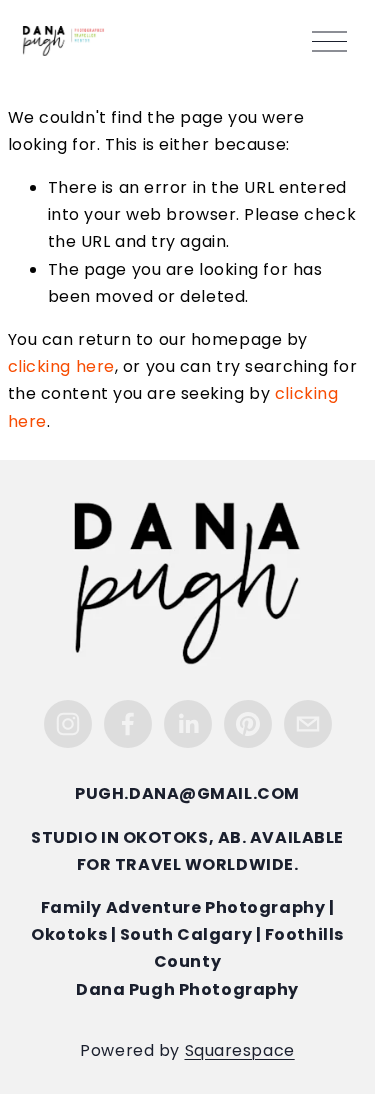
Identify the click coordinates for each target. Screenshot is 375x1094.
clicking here (61, 368)
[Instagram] (68, 724)
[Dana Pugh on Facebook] (128, 724)
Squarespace (240, 1052)
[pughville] (248, 724)
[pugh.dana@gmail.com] (308, 724)
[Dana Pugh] (188, 724)
